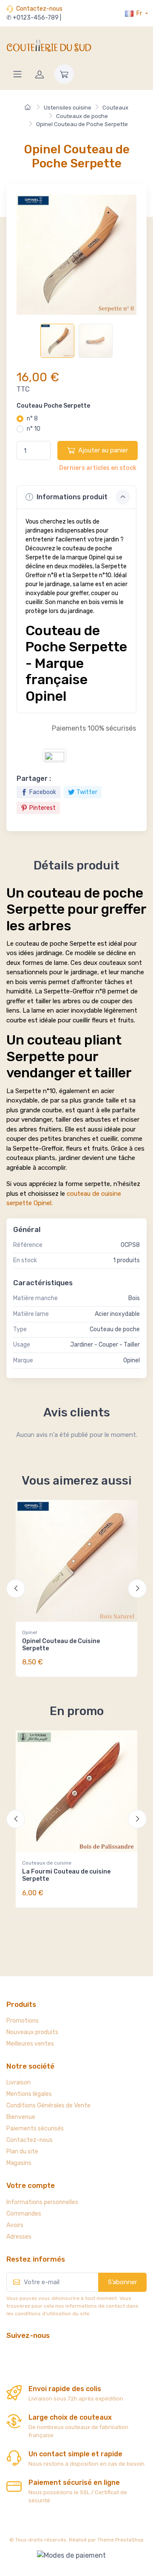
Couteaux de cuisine (47, 1863)
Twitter (87, 792)
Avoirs (15, 2225)
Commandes (24, 2214)
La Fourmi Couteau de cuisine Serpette (66, 1875)
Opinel (30, 1632)
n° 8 (32, 419)
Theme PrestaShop (120, 2540)
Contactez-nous (39, 9)
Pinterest (42, 808)
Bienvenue (21, 2117)
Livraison (18, 2082)
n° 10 (34, 429)
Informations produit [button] (71, 497)
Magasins (19, 2163)
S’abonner (122, 2282)
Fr (139, 13)
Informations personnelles (42, 2202)
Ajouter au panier (103, 450)
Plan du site (22, 2151)
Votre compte (31, 2185)
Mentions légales (29, 2094)
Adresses (19, 2237)
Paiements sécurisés (35, 2128)
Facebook (43, 792)
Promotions (23, 2021)
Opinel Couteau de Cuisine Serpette (61, 1645)
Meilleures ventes (30, 2044)
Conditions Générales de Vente (48, 2105)
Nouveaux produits (32, 2032)
